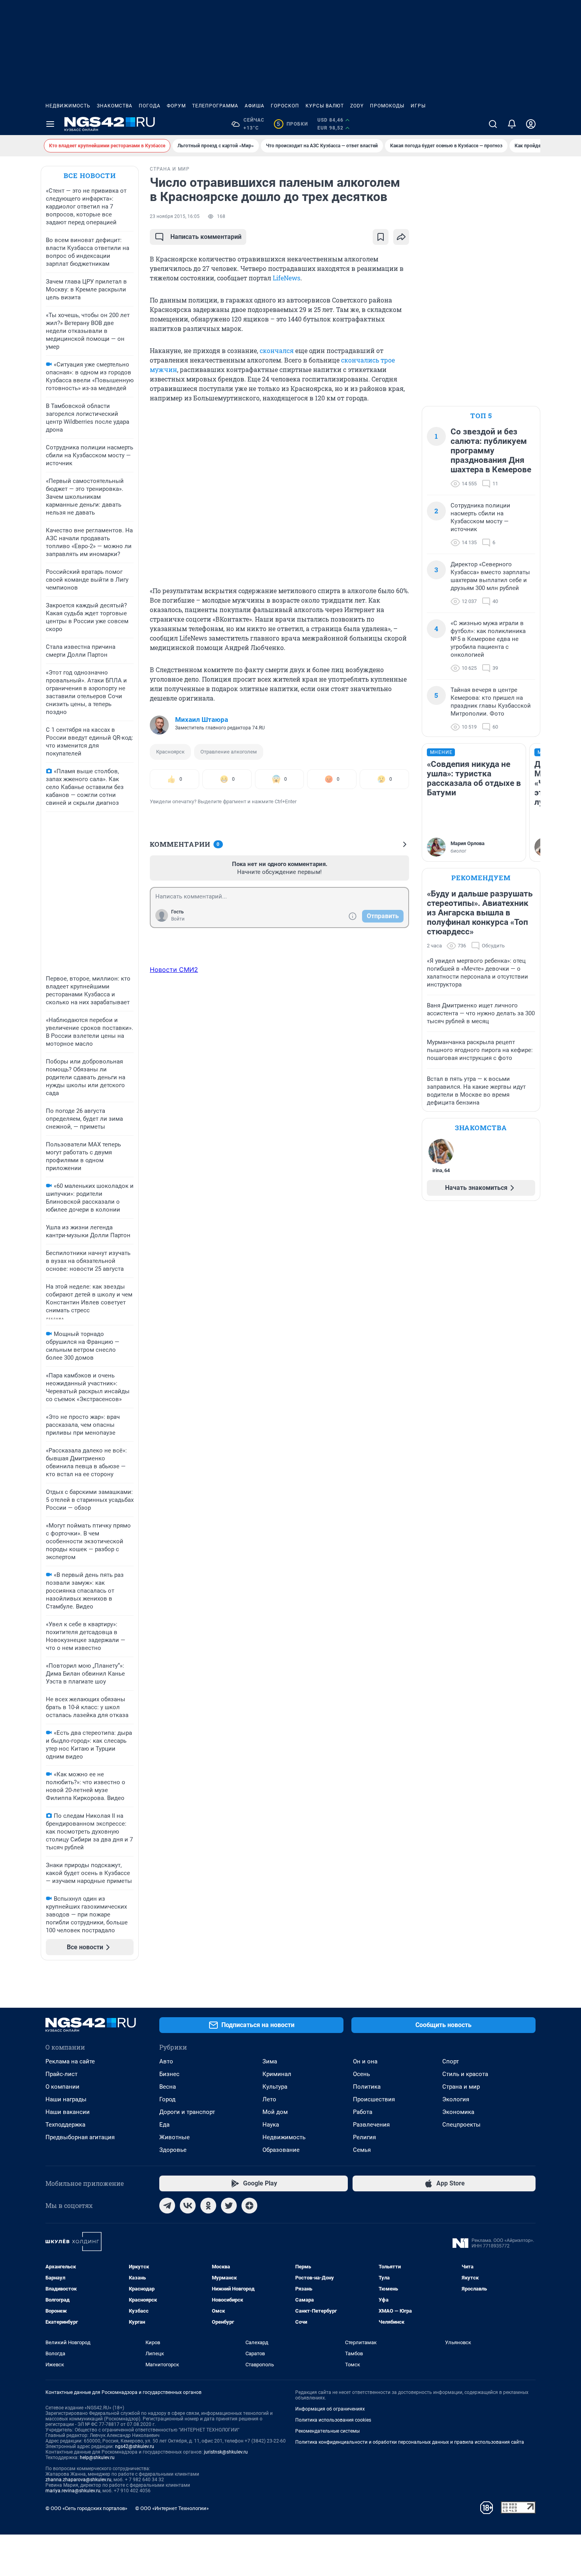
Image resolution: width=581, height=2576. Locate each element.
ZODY (357, 106)
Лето (269, 2099)
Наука (271, 2125)
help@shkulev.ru (97, 2458)
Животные (174, 2137)
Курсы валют (325, 106)
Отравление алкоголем (229, 752)
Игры (418, 106)
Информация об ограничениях (330, 2409)
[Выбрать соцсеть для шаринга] (401, 237)
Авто (166, 2061)
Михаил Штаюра (202, 720)
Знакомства (115, 106)
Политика (367, 2087)
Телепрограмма (215, 106)
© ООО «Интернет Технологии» (172, 2508)
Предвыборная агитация (80, 2137)
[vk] (188, 2206)
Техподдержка (65, 2125)
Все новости (90, 176)
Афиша (255, 106)
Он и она (365, 2061)
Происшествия (374, 2099)
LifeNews (287, 278)
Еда (164, 2125)
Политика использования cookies (333, 2420)
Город (167, 2099)
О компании (62, 2087)
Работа (363, 2112)
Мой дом (275, 2112)
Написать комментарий (206, 237)
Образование (281, 2150)
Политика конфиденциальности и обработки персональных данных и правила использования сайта (410, 2442)
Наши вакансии (68, 2112)
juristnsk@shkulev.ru (226, 2452)
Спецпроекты (461, 2125)
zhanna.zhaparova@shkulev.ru (78, 2480)
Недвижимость (68, 106)
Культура (275, 2087)
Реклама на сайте (70, 2061)
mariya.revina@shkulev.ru (73, 2491)
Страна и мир (461, 2087)
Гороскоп (285, 106)
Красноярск (170, 752)
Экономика (458, 2112)
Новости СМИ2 (174, 970)
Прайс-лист (61, 2074)
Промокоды (387, 106)
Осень (361, 2074)
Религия (364, 2137)
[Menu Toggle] (50, 124)
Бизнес (169, 2074)
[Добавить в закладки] (381, 237)
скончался (277, 350)
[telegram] (167, 2206)
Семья (362, 2150)
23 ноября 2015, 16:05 (175, 216)
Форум (176, 106)
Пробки (292, 124)
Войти (178, 919)
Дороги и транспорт (187, 2112)
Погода (150, 106)
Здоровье (173, 2150)
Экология (456, 2099)
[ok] (208, 2206)
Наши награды (66, 2099)
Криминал (277, 2074)
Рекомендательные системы (327, 2431)
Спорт (451, 2061)
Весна (168, 2087)
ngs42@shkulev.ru (135, 2446)
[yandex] (249, 2206)
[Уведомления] (512, 124)
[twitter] (229, 2206)
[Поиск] (493, 124)
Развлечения (371, 2125)
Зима (270, 2061)
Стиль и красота (465, 2074)
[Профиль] (531, 124)
